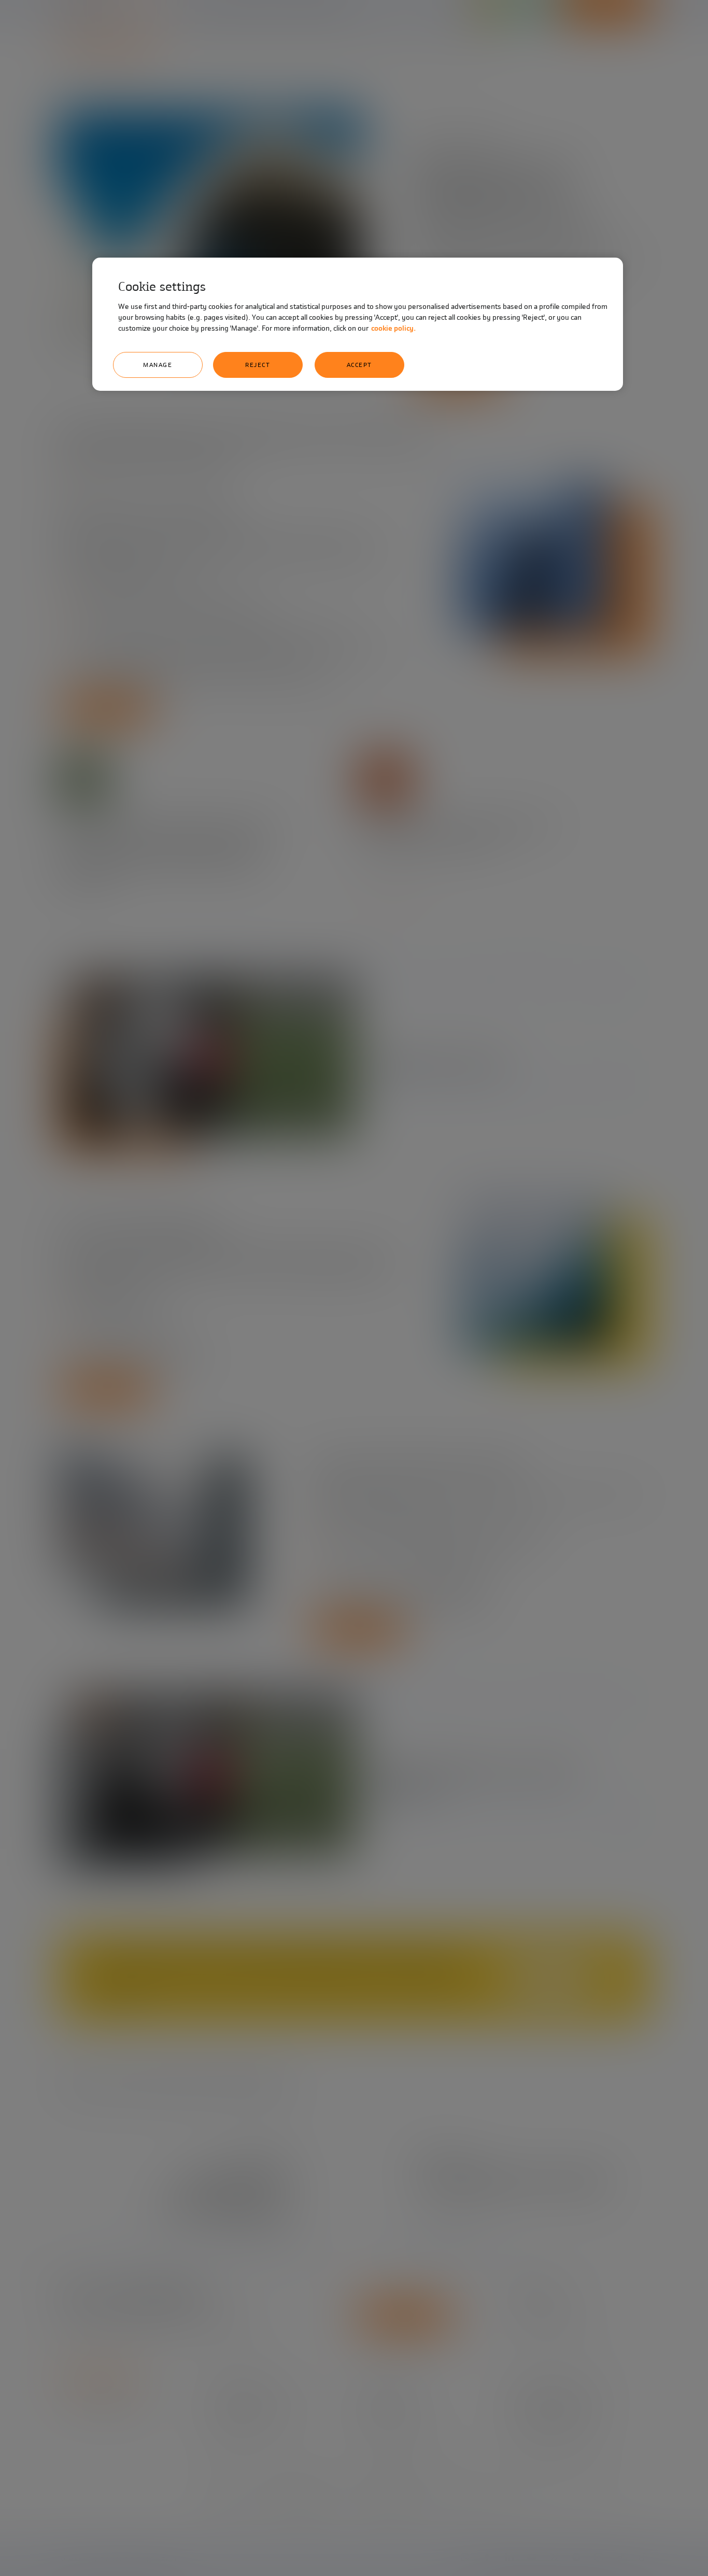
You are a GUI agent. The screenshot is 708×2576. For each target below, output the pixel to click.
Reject (258, 365)
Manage (158, 365)
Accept (359, 365)
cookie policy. (393, 328)
